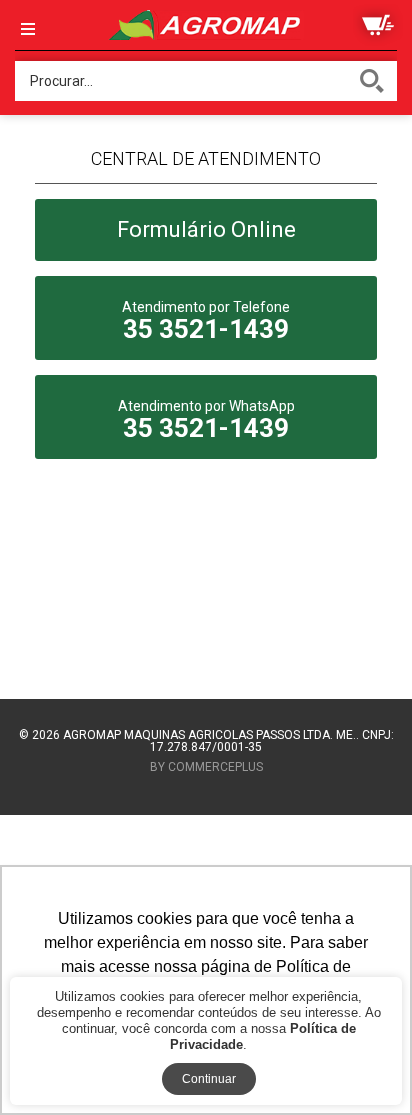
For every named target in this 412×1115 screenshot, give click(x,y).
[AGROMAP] (206, 25)
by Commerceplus (206, 767)
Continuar (209, 1079)
